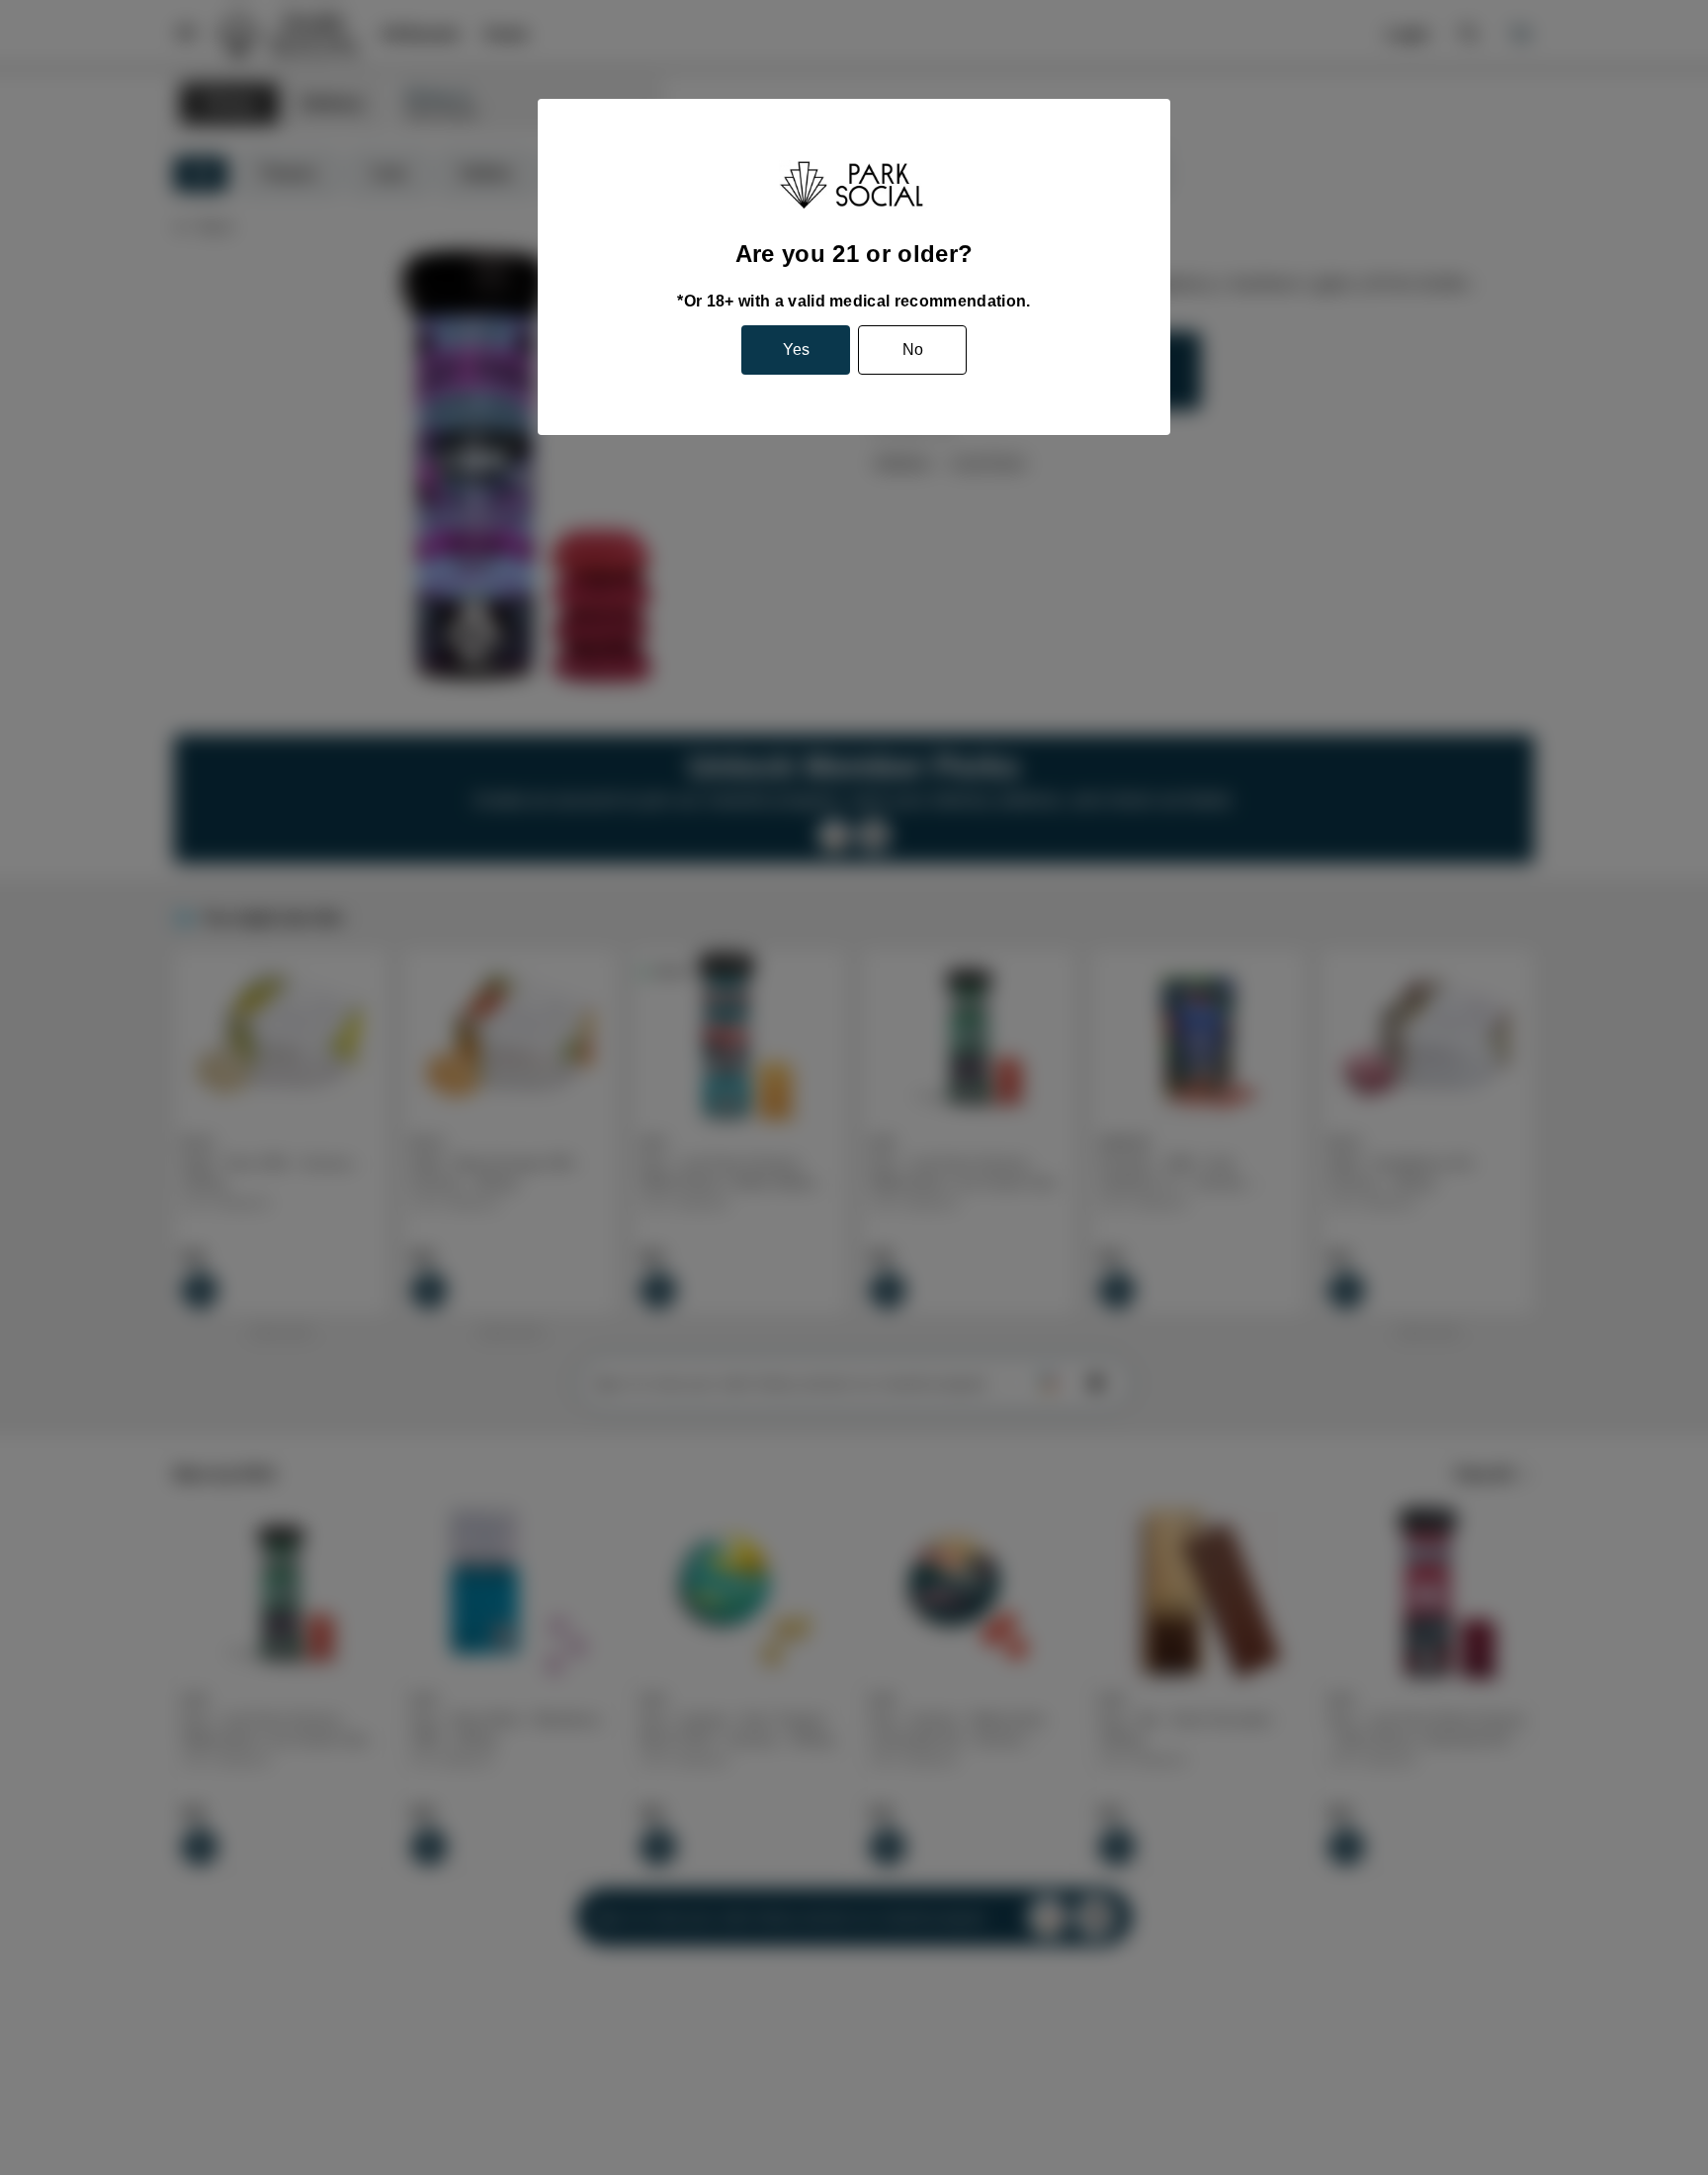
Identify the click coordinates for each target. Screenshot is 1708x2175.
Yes (796, 349)
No (913, 349)
